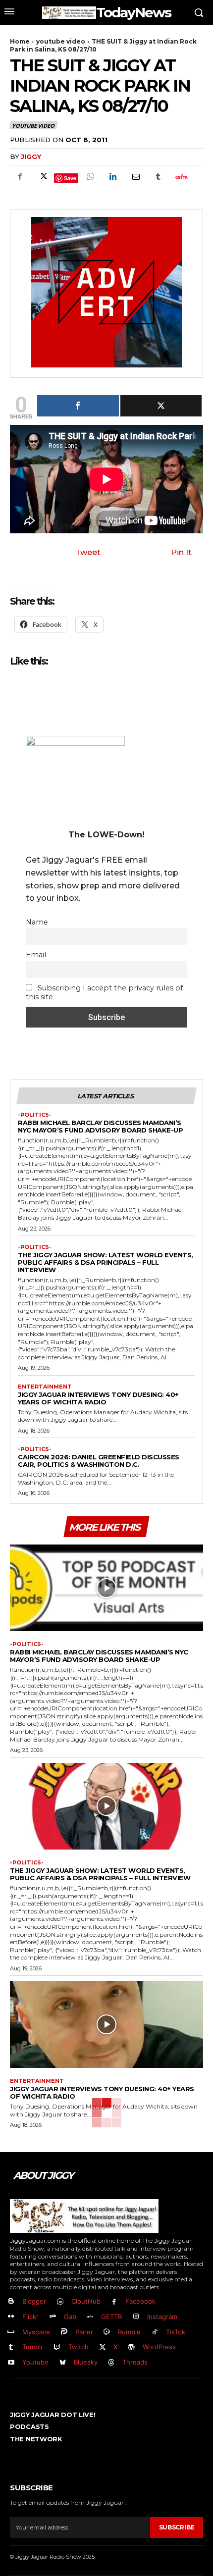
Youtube (35, 2362)
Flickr (30, 2317)
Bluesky (86, 2362)
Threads (135, 2362)
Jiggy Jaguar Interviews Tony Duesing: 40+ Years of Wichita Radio (98, 1398)
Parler (84, 2332)
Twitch (79, 2347)
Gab (70, 2317)
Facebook (140, 2301)
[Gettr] (181, 177)
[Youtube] (11, 2363)
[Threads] (112, 2363)
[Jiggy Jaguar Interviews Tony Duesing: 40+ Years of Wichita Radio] (106, 2024)
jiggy (31, 156)
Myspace (36, 2332)
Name (37, 922)
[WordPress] (132, 2347)
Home (20, 41)
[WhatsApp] (90, 177)
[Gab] (53, 2317)
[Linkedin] (112, 177)
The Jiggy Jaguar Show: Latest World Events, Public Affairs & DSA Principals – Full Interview (106, 1262)
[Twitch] (57, 2347)
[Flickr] (11, 2317)
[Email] (135, 177)
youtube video (61, 41)
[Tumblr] (158, 177)
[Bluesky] (63, 2363)
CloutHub (86, 2301)
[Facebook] (20, 177)
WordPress (159, 2347)
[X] (43, 177)
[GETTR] (90, 2317)
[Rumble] (107, 2332)
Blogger (34, 2301)
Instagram (162, 2317)
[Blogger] (11, 2302)
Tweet (88, 552)
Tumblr (33, 2347)
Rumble (129, 2332)
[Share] (78, 406)
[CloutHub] (60, 2302)
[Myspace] (11, 2332)
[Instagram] (136, 2317)
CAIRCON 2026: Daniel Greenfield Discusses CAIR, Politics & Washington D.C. (99, 1461)
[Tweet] (161, 406)
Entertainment (45, 1387)
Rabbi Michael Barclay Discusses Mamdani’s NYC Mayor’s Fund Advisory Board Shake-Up (100, 1126)
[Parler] (64, 2332)
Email (36, 955)
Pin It (181, 552)
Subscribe (177, 2527)
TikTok (176, 2332)
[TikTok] (155, 2332)
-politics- (35, 1115)
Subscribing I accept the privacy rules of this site (104, 992)
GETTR (111, 2317)
